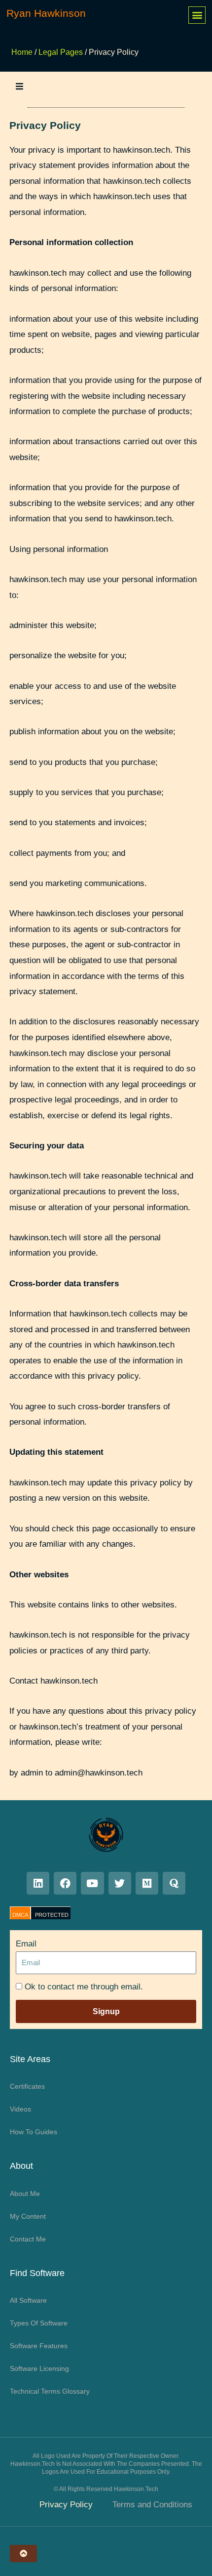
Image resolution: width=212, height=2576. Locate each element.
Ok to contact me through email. (84, 1987)
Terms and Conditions (152, 2505)
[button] (197, 15)
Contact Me (28, 2239)
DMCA (20, 1915)
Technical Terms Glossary (50, 2391)
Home (22, 52)
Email (26, 1944)
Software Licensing (39, 2368)
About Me (25, 2194)
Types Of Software (39, 2323)
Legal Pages (61, 52)
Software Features (39, 2346)
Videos (20, 2109)
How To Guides (34, 2132)
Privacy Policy (66, 2505)
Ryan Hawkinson (46, 13)
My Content (28, 2216)
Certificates (27, 2086)
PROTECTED (52, 1915)
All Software (28, 2300)
